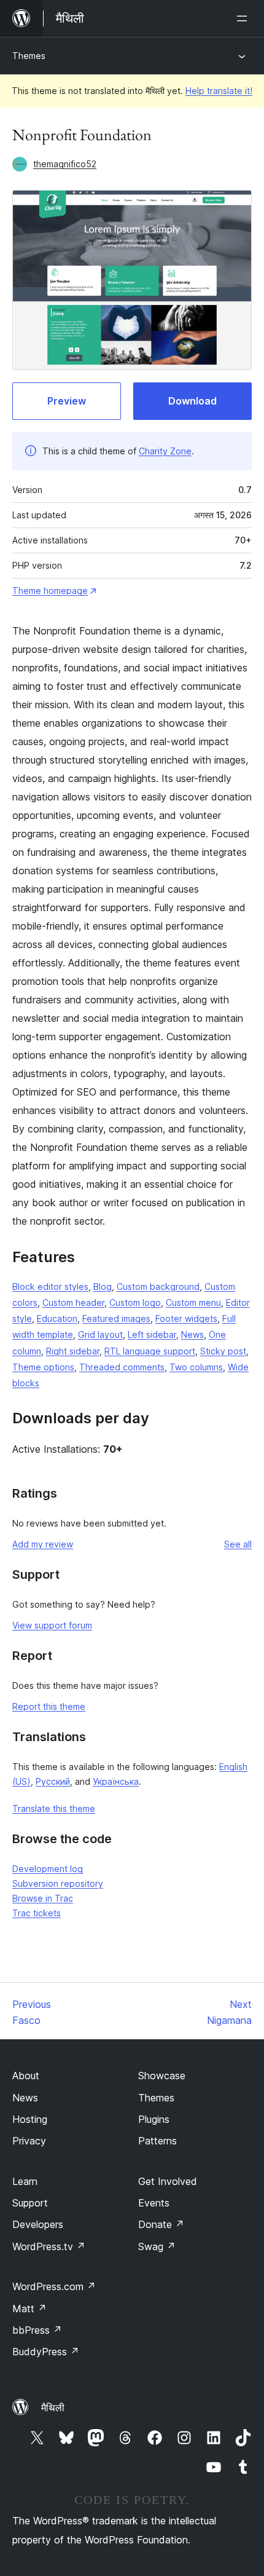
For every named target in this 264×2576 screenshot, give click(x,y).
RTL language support (150, 1351)
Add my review (43, 1544)
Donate (161, 2224)
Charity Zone (165, 451)
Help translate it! (219, 91)
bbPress (37, 2330)
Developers (38, 2224)
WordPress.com (54, 2286)
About (26, 2076)
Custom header (73, 1302)
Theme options (43, 1367)
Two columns (196, 1367)
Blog (103, 1286)
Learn (25, 2181)
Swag (157, 2246)
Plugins (154, 2119)
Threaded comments (122, 1367)
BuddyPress (46, 2352)
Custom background (158, 1286)
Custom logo (135, 1302)
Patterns (157, 2141)
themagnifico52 (65, 164)
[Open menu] (244, 18)
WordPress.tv (49, 2246)
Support (30, 2203)
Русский (53, 1781)
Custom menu (193, 1302)
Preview (67, 401)
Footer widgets (186, 1318)
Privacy (29, 2141)
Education (57, 1318)
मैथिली (53, 2408)
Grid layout (100, 1334)
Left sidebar (152, 1334)
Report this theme (49, 1706)
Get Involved (168, 2181)
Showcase (162, 2076)
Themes (29, 56)
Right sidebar (73, 1351)
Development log (48, 1869)
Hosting (30, 2119)
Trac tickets (37, 1913)
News (192, 1334)
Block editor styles (50, 1286)
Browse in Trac (43, 1898)
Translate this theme (54, 1808)
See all (238, 1544)
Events (154, 2203)
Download (192, 401)
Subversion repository (58, 1883)
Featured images (116, 1318)
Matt (29, 2309)
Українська (116, 1781)
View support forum (52, 1625)
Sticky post (223, 1351)
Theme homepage (50, 591)
